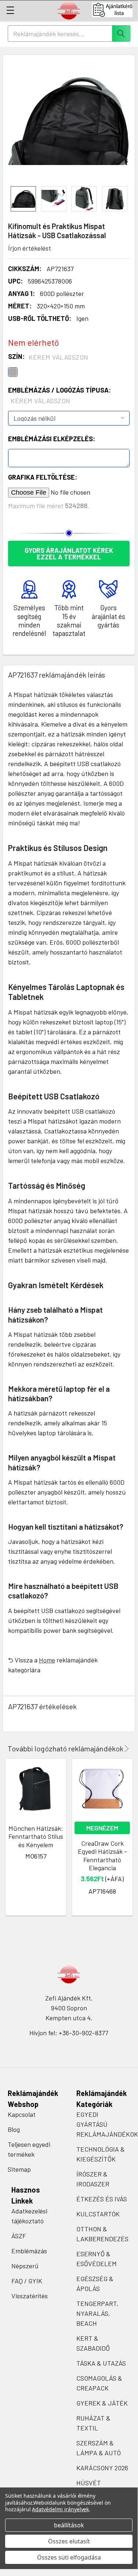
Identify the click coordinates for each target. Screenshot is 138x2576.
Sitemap (19, 2169)
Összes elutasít (69, 2541)
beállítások (69, 2525)
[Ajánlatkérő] (115, 10)
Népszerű (25, 2266)
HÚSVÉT (89, 2483)
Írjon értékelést (30, 248)
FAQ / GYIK (27, 2281)
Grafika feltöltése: (43, 477)
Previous (116, 1749)
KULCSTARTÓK (98, 2214)
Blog (14, 2129)
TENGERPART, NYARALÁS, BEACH (97, 2313)
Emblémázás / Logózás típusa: (59, 395)
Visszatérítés (30, 2296)
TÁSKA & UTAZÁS (101, 2363)
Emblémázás (29, 2251)
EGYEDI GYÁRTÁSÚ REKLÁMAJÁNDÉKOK (107, 2124)
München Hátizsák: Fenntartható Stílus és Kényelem (36, 1836)
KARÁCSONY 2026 (102, 2468)
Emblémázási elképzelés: (52, 439)
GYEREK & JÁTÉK (102, 2403)
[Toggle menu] (10, 10)
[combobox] (69, 33)
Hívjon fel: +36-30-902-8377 (69, 2033)
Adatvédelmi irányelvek (60, 2509)
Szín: (48, 357)
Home (47, 1660)
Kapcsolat (22, 2114)
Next (125, 1749)
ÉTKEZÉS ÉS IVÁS (102, 2199)
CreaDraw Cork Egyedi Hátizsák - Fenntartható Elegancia (102, 1856)
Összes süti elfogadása (69, 2557)
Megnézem (102, 1828)
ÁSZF (19, 2236)
